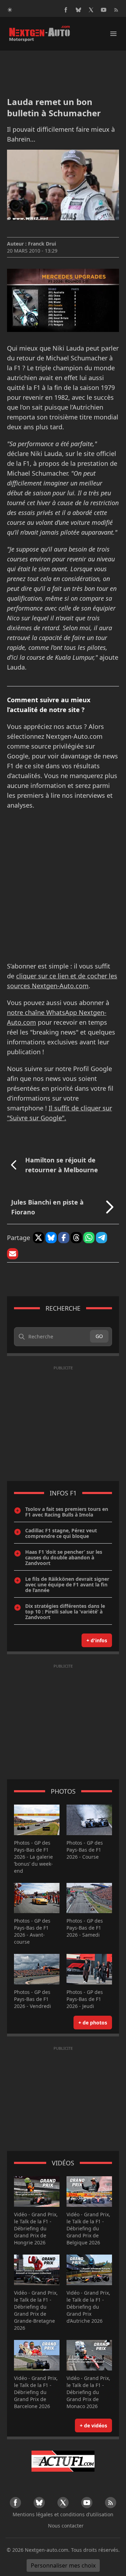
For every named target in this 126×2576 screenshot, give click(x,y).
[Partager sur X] (38, 1238)
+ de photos (93, 2023)
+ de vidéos (93, 2425)
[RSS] (116, 10)
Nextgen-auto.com (47, 2550)
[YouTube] (104, 10)
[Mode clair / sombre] (10, 10)
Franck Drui (42, 244)
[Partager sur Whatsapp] (89, 1238)
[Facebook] (66, 10)
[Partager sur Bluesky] (51, 1238)
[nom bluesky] (78, 10)
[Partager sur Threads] (76, 1238)
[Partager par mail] (13, 1254)
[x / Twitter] (91, 10)
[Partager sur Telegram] (101, 1238)
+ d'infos (97, 1640)
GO (99, 1336)
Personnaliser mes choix (63, 2565)
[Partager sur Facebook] (64, 1238)
